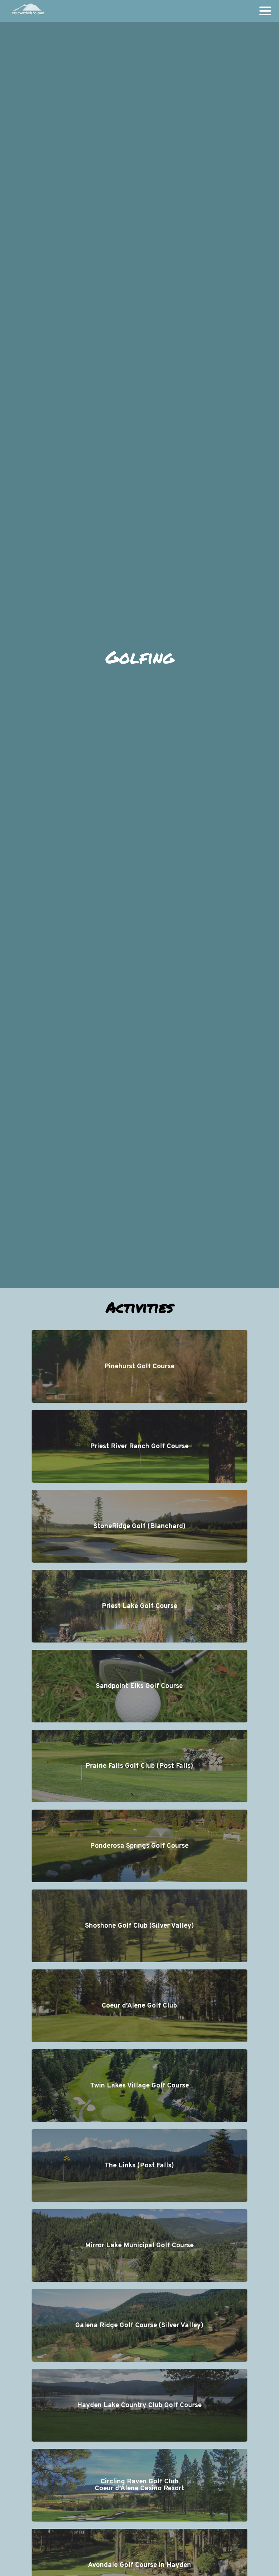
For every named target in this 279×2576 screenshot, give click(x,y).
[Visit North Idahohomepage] (27, 11)
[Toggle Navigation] (265, 11)
